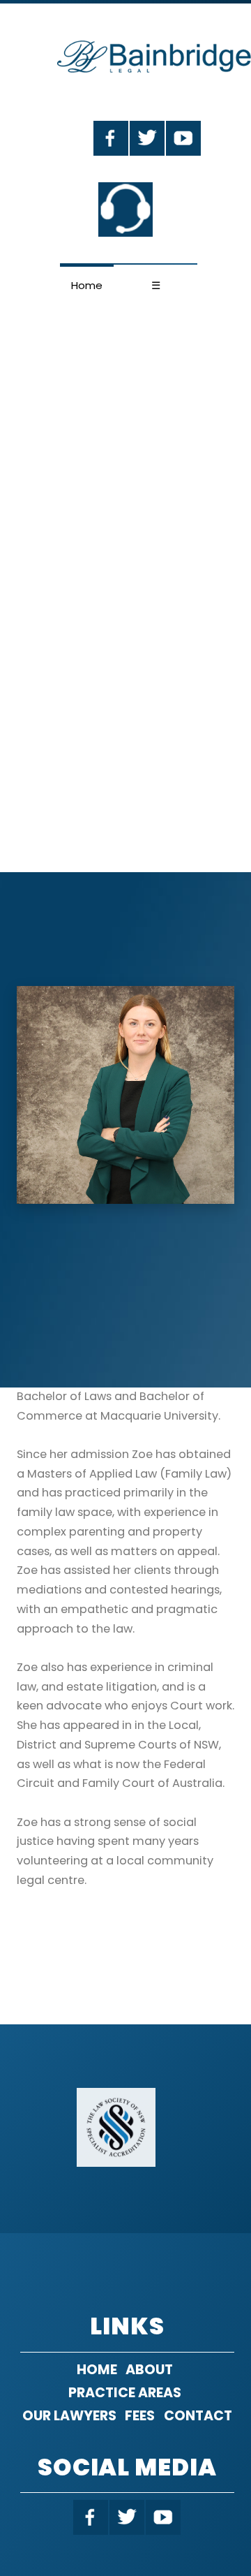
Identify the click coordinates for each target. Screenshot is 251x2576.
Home (87, 285)
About (149, 2370)
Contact (198, 2416)
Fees (140, 2416)
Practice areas (125, 2393)
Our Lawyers (69, 2416)
